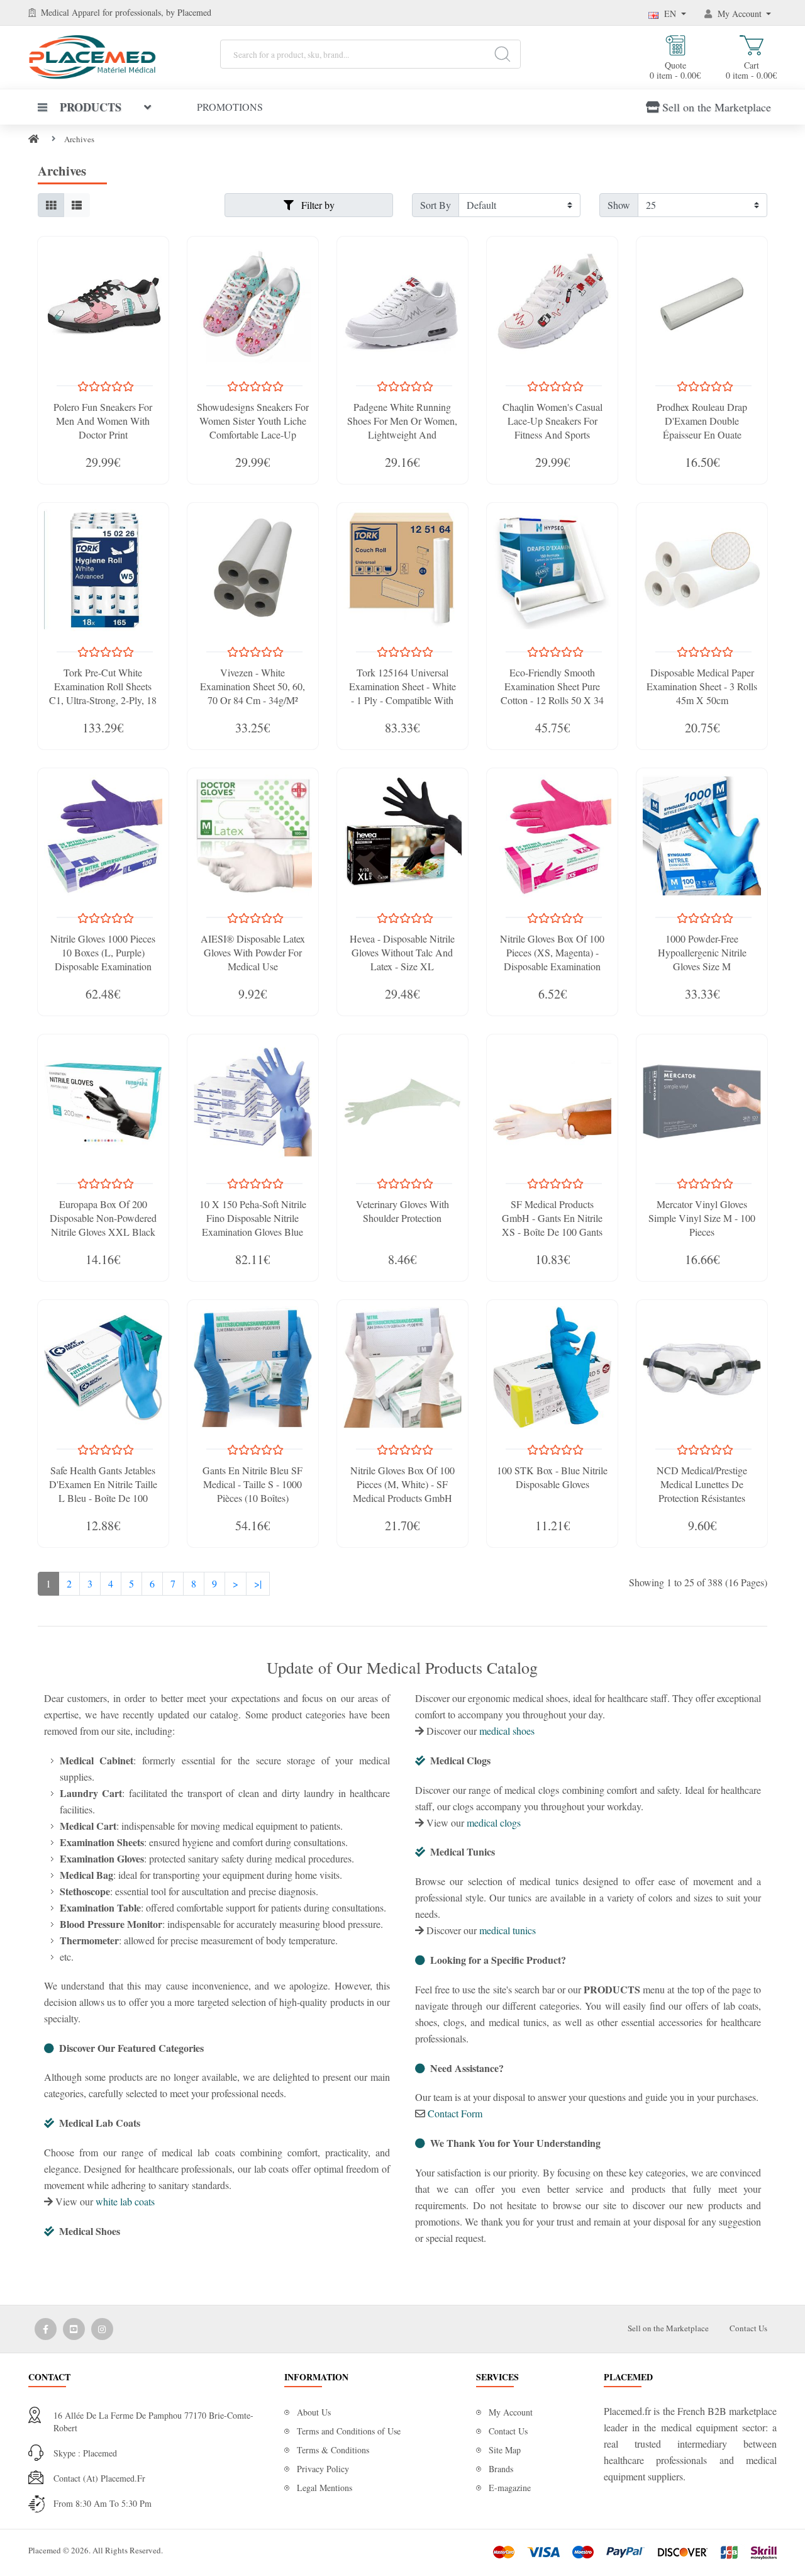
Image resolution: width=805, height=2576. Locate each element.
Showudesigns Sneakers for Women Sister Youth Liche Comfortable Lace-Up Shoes (253, 428)
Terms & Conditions (333, 2450)
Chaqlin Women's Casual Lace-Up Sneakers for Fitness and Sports (552, 421)
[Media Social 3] (102, 2329)
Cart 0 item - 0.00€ (751, 70)
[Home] (34, 139)
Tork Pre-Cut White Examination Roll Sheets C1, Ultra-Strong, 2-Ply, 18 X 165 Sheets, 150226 (103, 693)
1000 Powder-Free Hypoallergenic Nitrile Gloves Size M (702, 952)
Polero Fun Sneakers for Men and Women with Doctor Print (103, 421)
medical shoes (507, 1731)
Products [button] (91, 107)
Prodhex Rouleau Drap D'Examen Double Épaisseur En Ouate (702, 421)
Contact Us (748, 2328)
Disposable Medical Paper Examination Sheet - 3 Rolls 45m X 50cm (702, 686)
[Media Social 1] (46, 2329)
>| (258, 1583)
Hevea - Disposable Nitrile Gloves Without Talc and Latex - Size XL (402, 952)
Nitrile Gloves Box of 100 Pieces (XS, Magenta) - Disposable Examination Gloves (552, 959)
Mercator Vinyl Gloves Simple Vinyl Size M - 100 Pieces (702, 1218)
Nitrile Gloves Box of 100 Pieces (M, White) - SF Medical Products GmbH (402, 1484)
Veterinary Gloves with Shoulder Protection (402, 1211)
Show (619, 205)
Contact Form (455, 2113)
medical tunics (508, 1930)
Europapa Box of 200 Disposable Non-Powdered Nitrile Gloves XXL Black (103, 1218)
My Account (511, 2412)
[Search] (502, 54)
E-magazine (510, 2488)
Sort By (436, 205)
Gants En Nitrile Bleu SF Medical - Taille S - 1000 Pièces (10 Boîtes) (253, 1484)
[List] (77, 205)
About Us (314, 2412)
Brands (501, 2469)
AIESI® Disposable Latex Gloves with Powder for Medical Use (253, 952)
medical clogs (494, 1823)
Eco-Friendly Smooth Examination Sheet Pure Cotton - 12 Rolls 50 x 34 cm (552, 693)
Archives (79, 139)
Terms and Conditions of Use (349, 2431)
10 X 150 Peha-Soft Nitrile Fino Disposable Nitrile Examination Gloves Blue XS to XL (253, 1225)
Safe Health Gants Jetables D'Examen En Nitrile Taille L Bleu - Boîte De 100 (103, 1484)
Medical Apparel (72, 12)
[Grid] (51, 205)
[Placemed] (92, 56)
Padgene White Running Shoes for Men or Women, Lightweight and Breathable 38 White (402, 428)
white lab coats (125, 2201)
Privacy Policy (323, 2469)
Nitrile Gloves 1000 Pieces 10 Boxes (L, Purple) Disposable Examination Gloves (103, 959)
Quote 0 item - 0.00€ (675, 70)
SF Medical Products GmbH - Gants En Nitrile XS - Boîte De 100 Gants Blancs (552, 1225)
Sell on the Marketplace (717, 107)
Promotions (230, 107)
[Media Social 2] (74, 2329)
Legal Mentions (325, 2488)
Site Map (505, 2450)
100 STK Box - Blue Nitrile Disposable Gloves (552, 1477)
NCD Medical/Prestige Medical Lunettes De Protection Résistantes (702, 1484)
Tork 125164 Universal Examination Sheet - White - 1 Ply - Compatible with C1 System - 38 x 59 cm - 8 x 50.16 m (402, 700)
